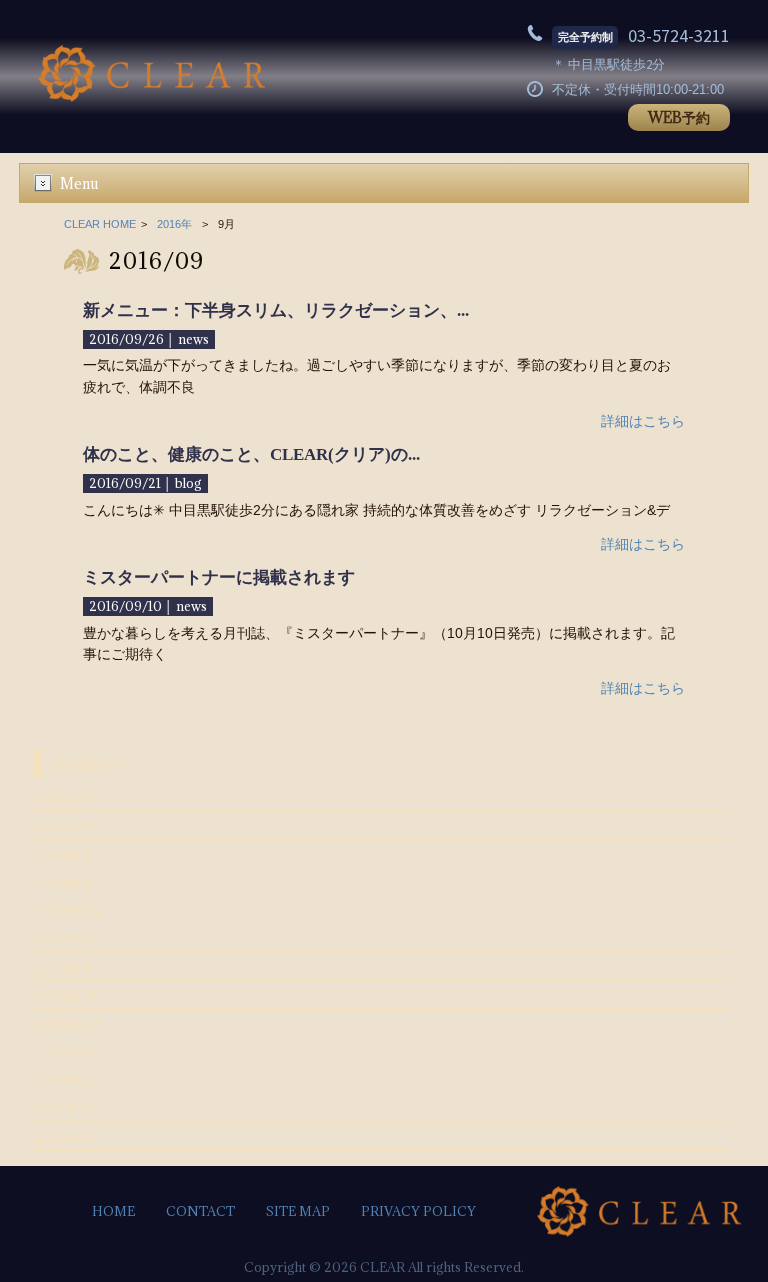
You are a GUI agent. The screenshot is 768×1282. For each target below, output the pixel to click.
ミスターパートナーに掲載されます (219, 577)
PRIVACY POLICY (418, 1211)
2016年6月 (65, 1138)
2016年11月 (66, 996)
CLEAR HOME (100, 224)
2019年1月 (63, 883)
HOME (113, 1211)
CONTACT (200, 1211)
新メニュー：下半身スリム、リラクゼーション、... (276, 310)
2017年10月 (68, 911)
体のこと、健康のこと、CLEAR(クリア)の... (251, 454)
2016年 (174, 224)
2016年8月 (65, 1081)
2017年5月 (65, 939)
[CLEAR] (151, 97)
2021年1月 (63, 854)
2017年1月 (63, 968)
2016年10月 (68, 1024)
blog (188, 483)
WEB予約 (679, 117)
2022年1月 (65, 798)
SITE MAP (298, 1211)
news (193, 339)
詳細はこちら (643, 421)
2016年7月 (65, 1109)
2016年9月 (65, 1053)
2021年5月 (65, 826)
